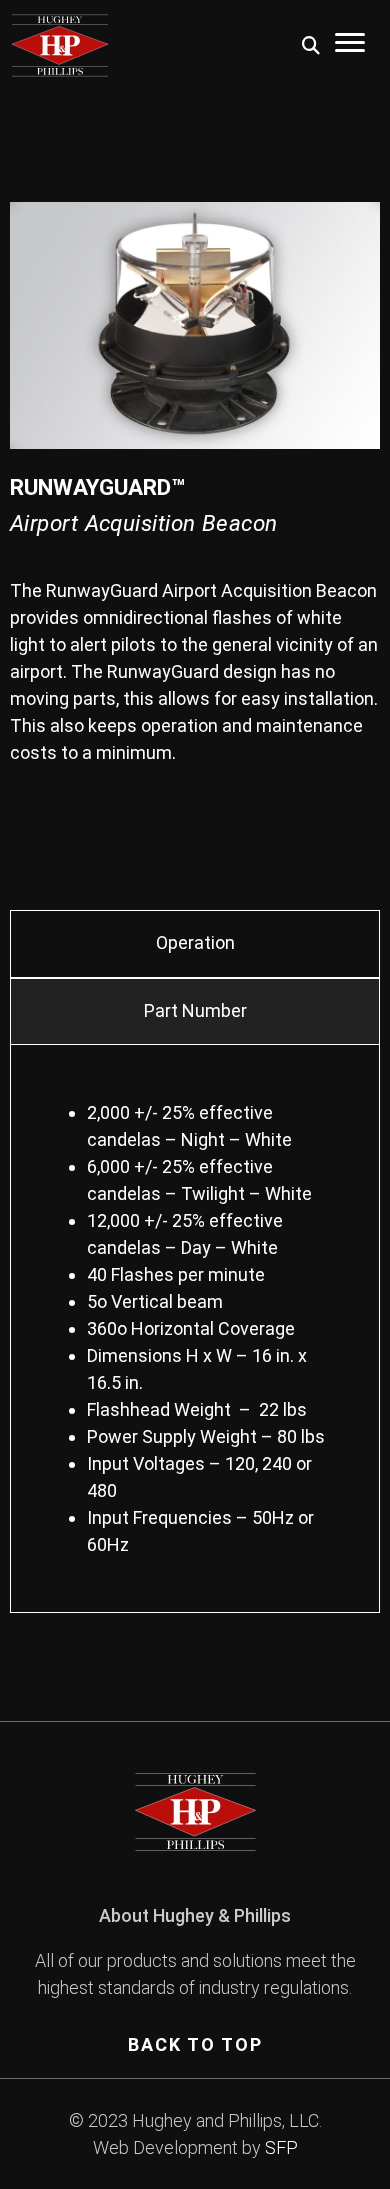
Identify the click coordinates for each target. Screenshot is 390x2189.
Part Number (195, 1010)
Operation (195, 942)
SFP (281, 2147)
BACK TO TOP (195, 2044)
